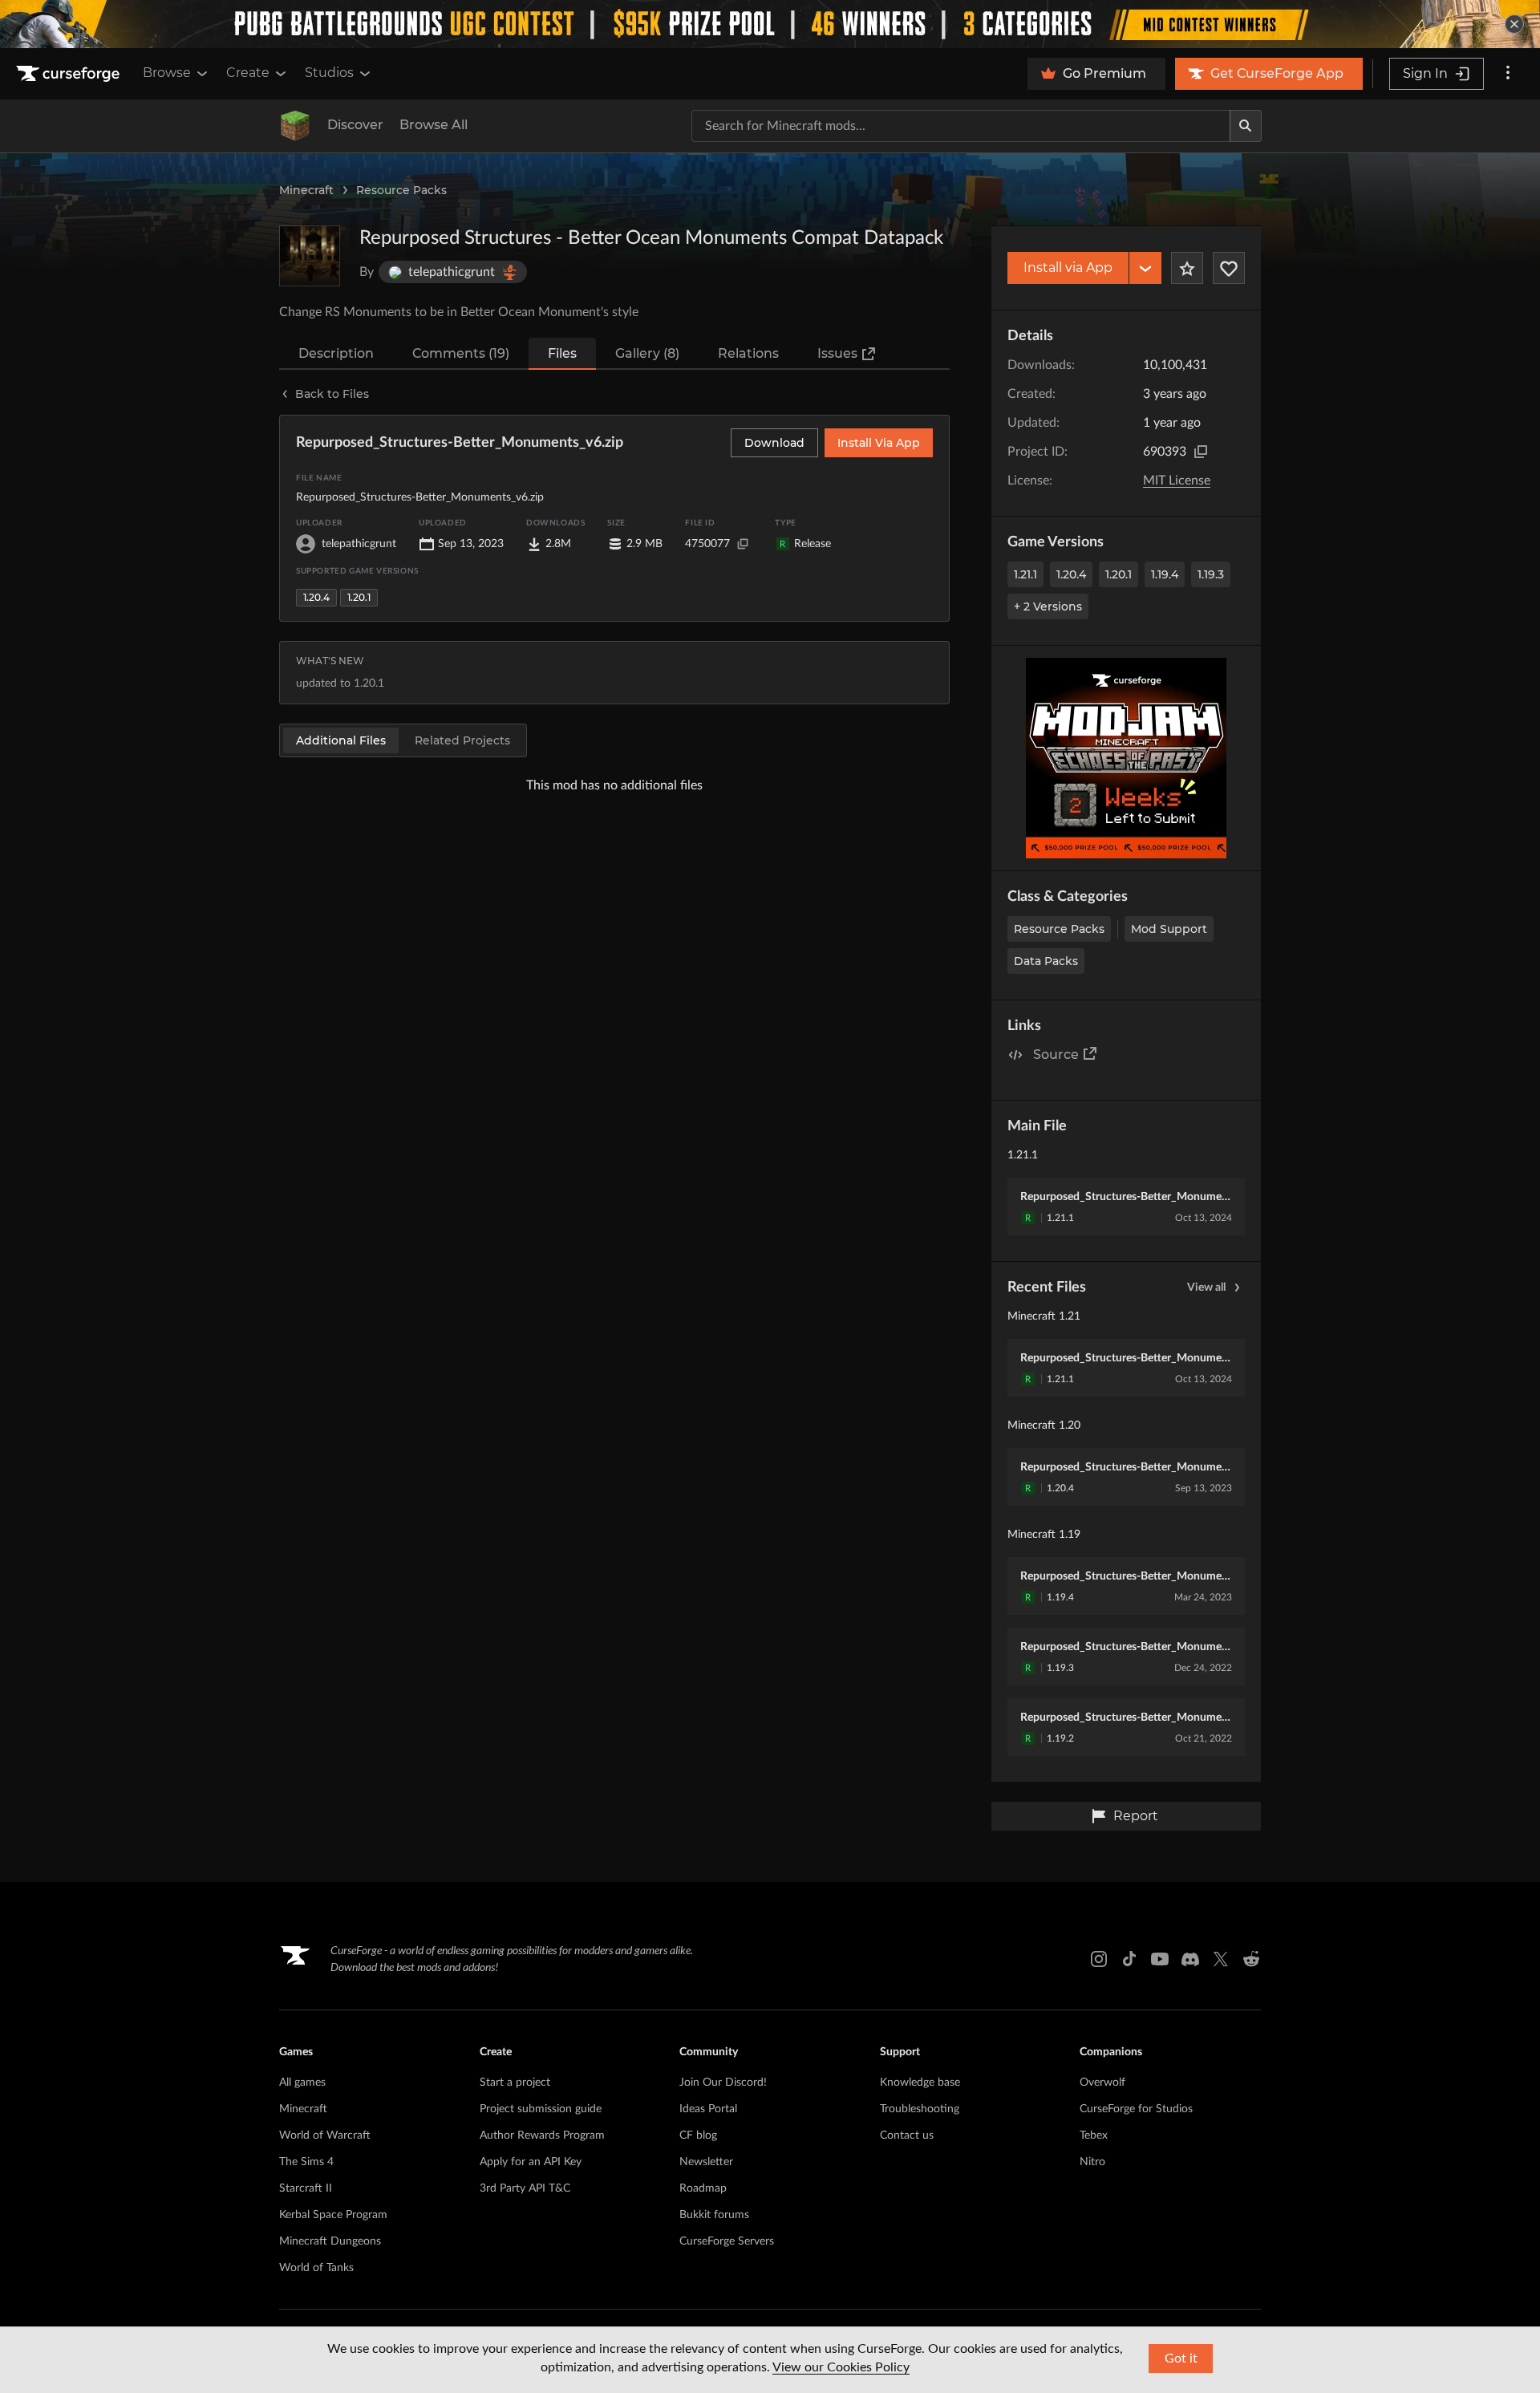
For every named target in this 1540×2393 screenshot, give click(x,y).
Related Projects (462, 740)
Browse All (434, 125)
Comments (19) (461, 353)
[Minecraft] (295, 126)
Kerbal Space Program (333, 2215)
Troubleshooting (920, 2109)
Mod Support (1169, 929)
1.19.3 (1211, 574)
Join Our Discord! (723, 2083)
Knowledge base (920, 2083)
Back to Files (332, 394)
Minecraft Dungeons (330, 2241)
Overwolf (1102, 2083)
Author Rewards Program (542, 2135)
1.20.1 (1119, 574)
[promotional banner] (770, 24)
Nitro (1092, 2162)
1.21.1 (1025, 574)
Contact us (907, 2135)
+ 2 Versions (1048, 606)
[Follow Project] (1229, 268)
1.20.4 (1071, 574)
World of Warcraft (325, 2135)
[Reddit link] (1251, 1959)
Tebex (1094, 2135)
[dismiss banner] (1514, 24)
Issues (837, 353)
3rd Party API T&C (525, 2188)
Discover (355, 125)
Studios (329, 73)
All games (302, 2083)
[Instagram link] (1099, 1959)
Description (336, 353)
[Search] (1246, 126)
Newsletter (706, 2162)
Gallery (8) (647, 353)
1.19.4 (1165, 574)
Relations (748, 353)
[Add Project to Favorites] (1187, 268)
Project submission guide (541, 2109)
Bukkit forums (714, 2215)
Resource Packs (401, 190)
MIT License (1177, 481)
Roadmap (703, 2188)
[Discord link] (1190, 1959)
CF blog (698, 2135)
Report (1136, 1816)
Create (248, 73)
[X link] (1221, 1959)
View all (1206, 1288)
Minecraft (306, 190)
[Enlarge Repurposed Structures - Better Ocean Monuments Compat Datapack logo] (310, 256)
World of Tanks (316, 2268)
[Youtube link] (1160, 1959)
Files (562, 353)
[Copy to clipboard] (1201, 452)
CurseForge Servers (727, 2241)
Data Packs (1046, 961)
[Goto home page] (70, 74)
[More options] (1508, 74)
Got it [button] (1181, 2359)
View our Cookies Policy (841, 2367)
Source (1056, 1055)
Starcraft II (306, 2188)
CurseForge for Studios (1136, 2109)
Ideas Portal (708, 2109)
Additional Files (341, 740)
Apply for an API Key (531, 2162)
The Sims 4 (306, 2162)
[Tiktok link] (1129, 1959)
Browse (167, 73)
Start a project (515, 2083)
